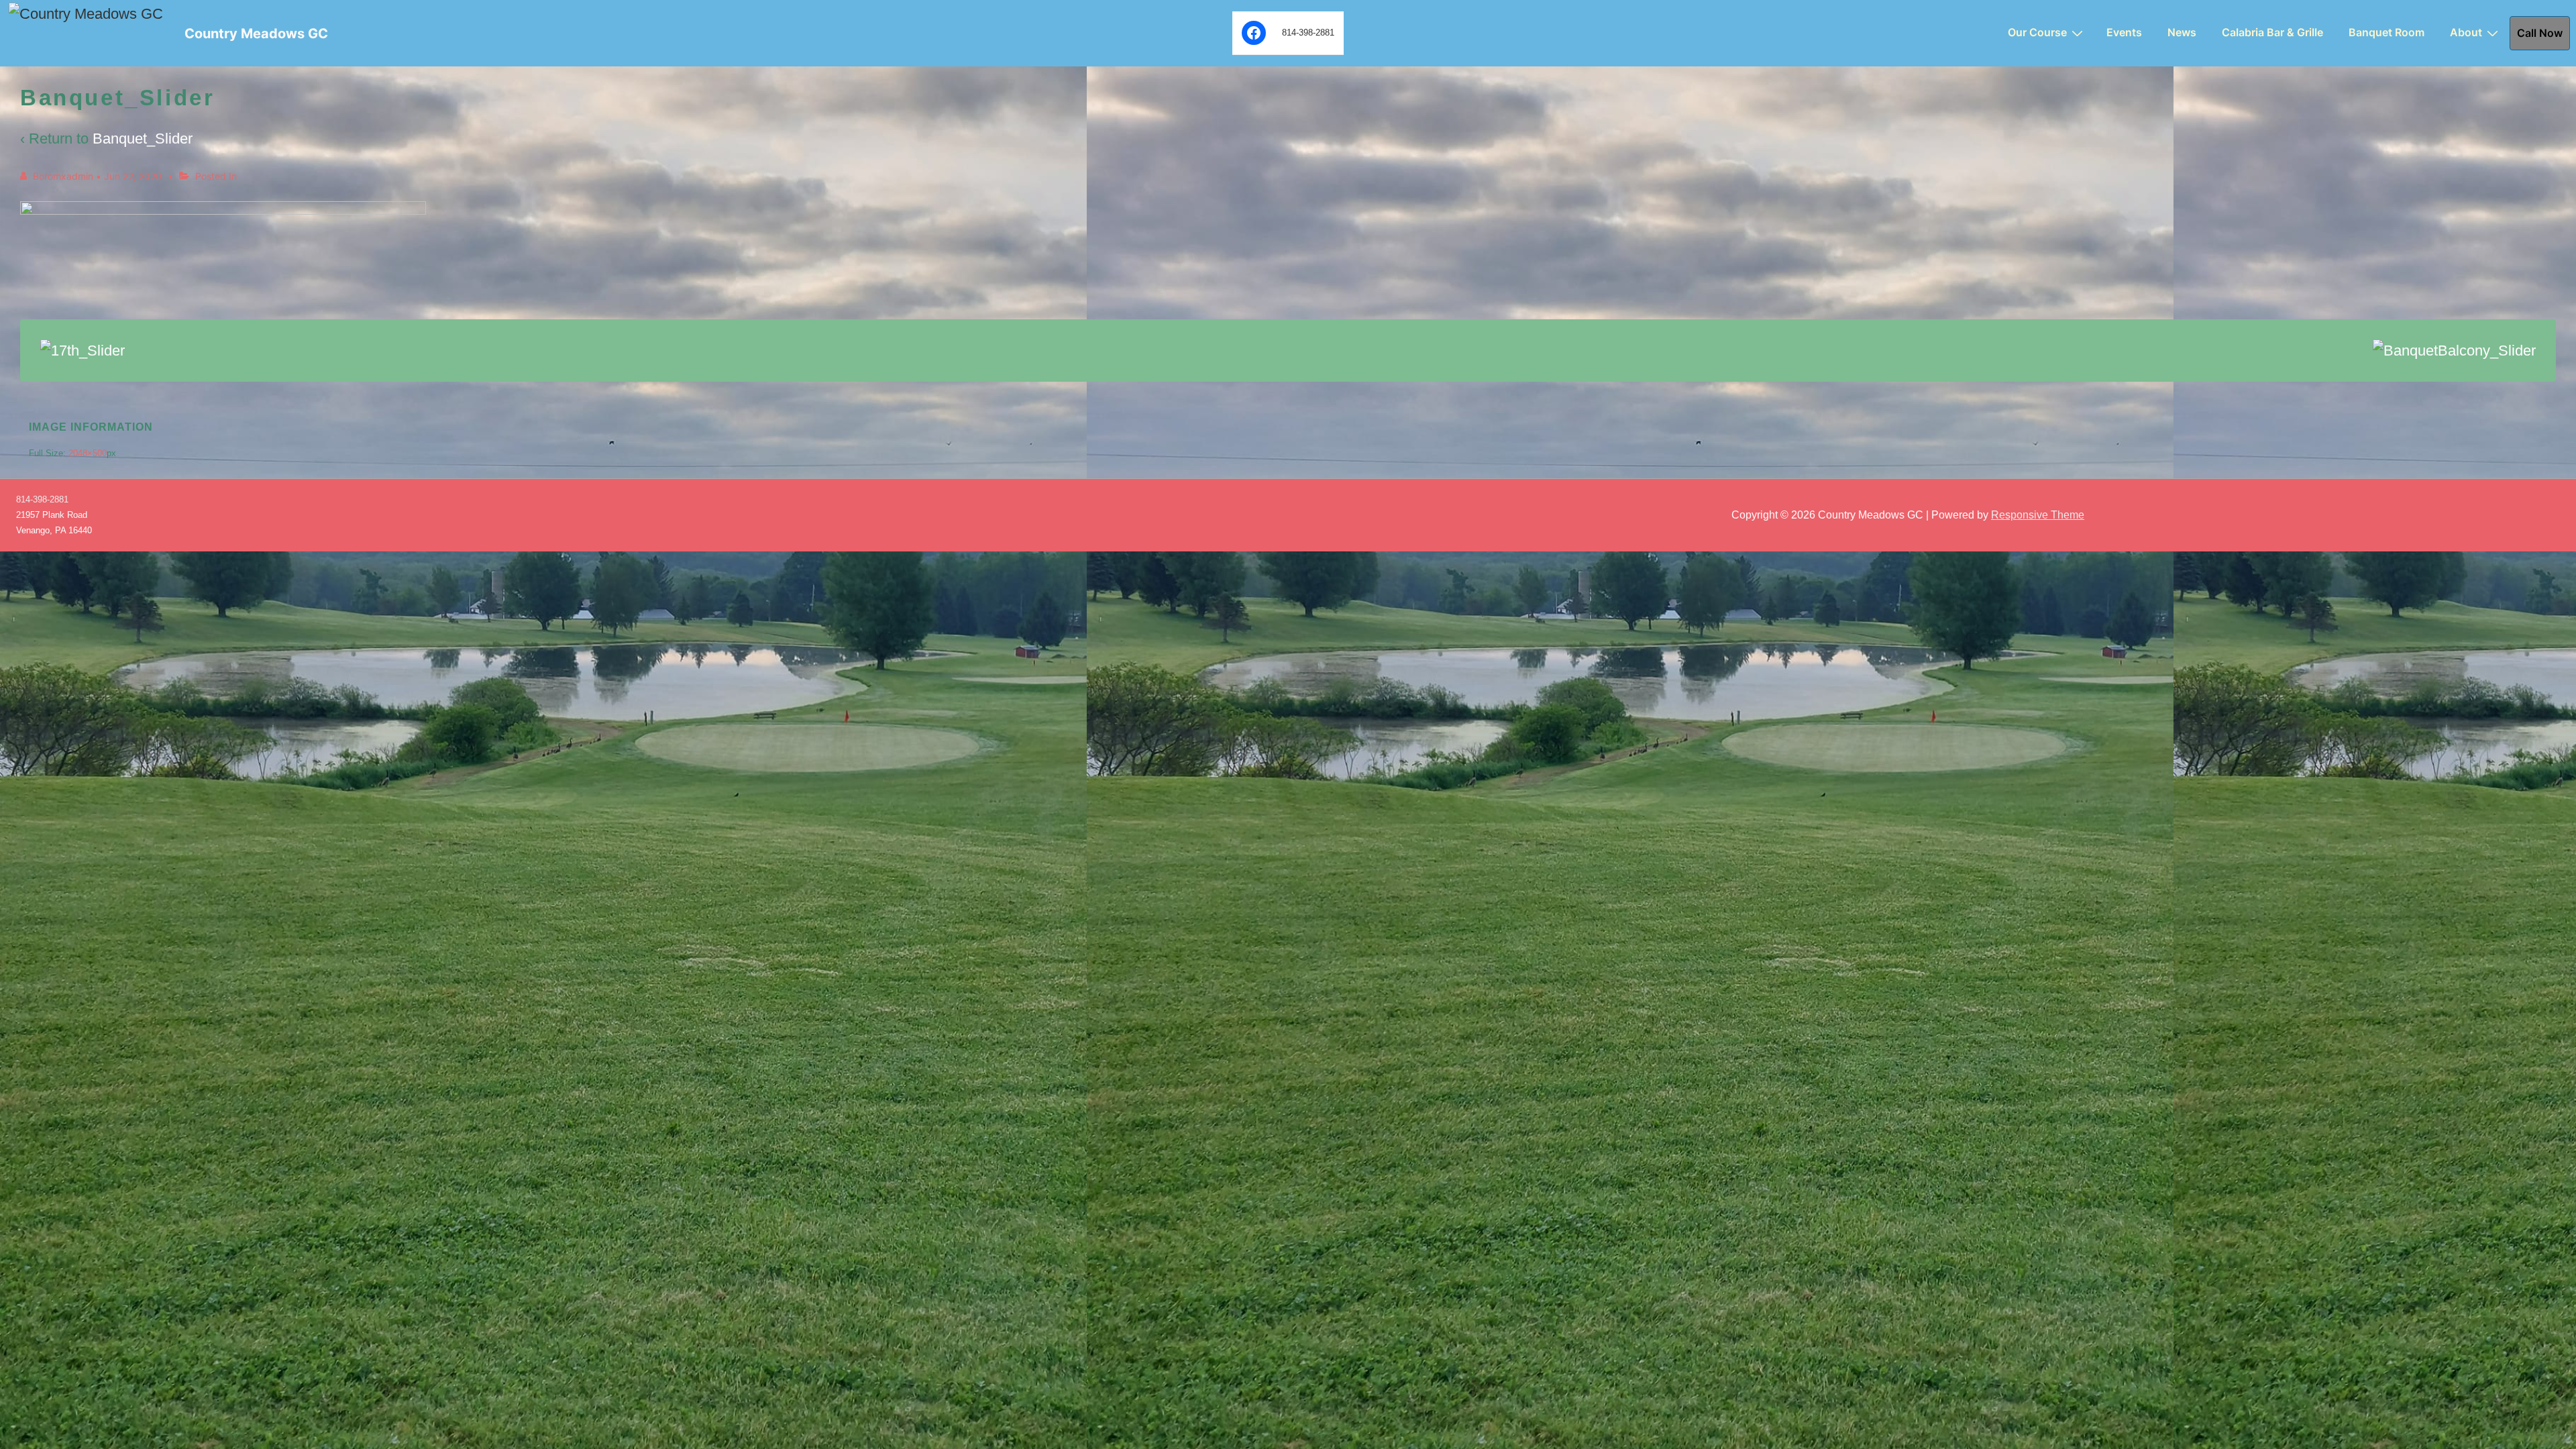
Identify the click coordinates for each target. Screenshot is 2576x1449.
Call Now (2540, 33)
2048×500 (88, 453)
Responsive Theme (2038, 515)
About (2466, 32)
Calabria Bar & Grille (2272, 32)
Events (2124, 32)
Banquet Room (2386, 32)
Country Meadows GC (256, 34)
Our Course (2037, 32)
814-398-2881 (42, 499)
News (2182, 32)
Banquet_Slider (143, 139)
